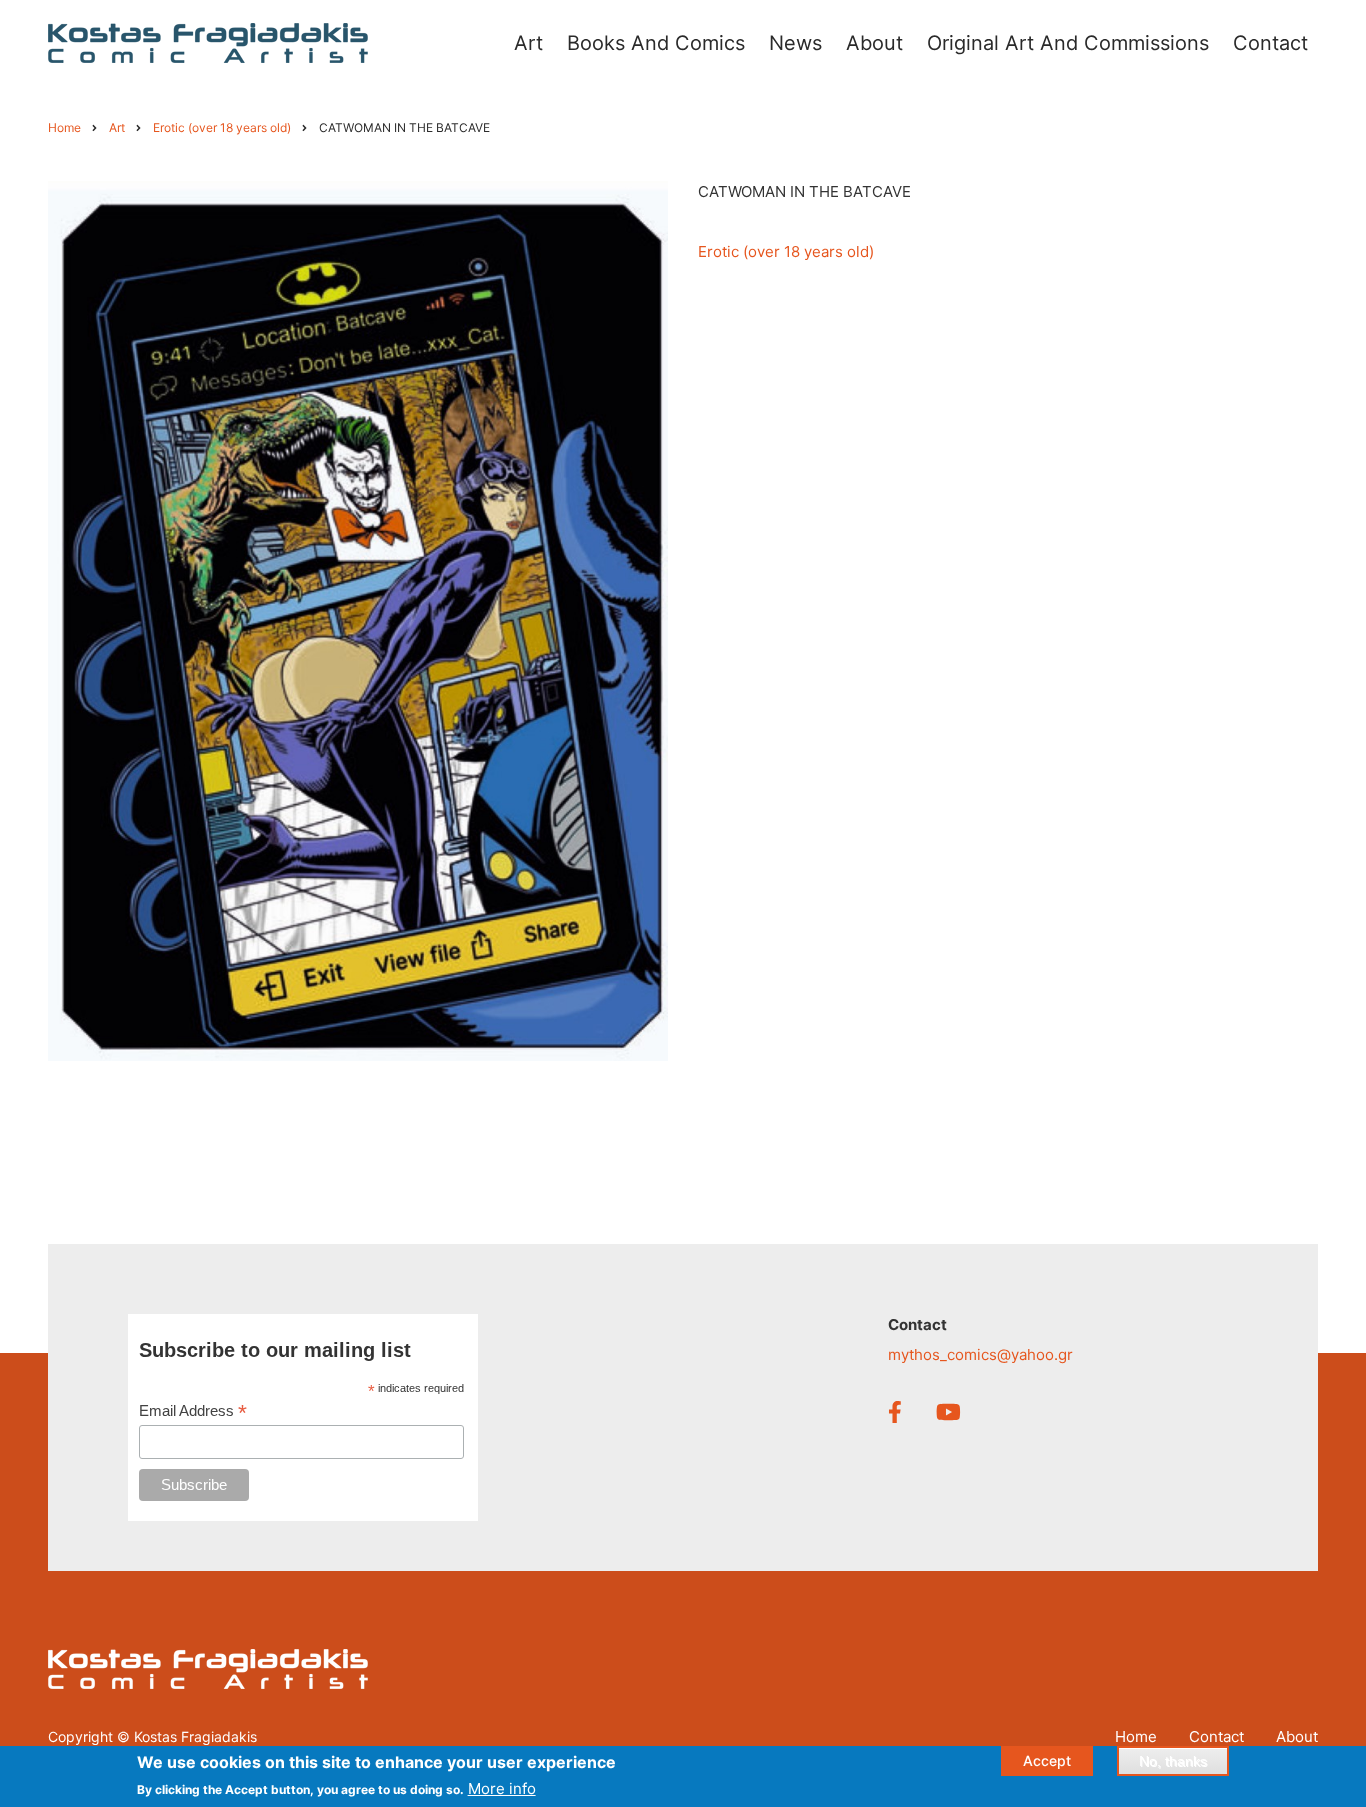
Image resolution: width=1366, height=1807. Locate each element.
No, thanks (1173, 1761)
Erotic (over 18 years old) (786, 251)
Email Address (193, 1411)
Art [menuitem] (528, 43)
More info (502, 1788)
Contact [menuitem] (1270, 43)
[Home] (208, 41)
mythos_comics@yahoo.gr (980, 1354)
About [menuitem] (874, 43)
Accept (1047, 1760)
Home (1136, 1736)
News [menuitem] (795, 43)
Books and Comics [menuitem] (656, 43)
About (1297, 1736)
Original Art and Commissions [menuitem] (1068, 43)
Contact (1216, 1736)
